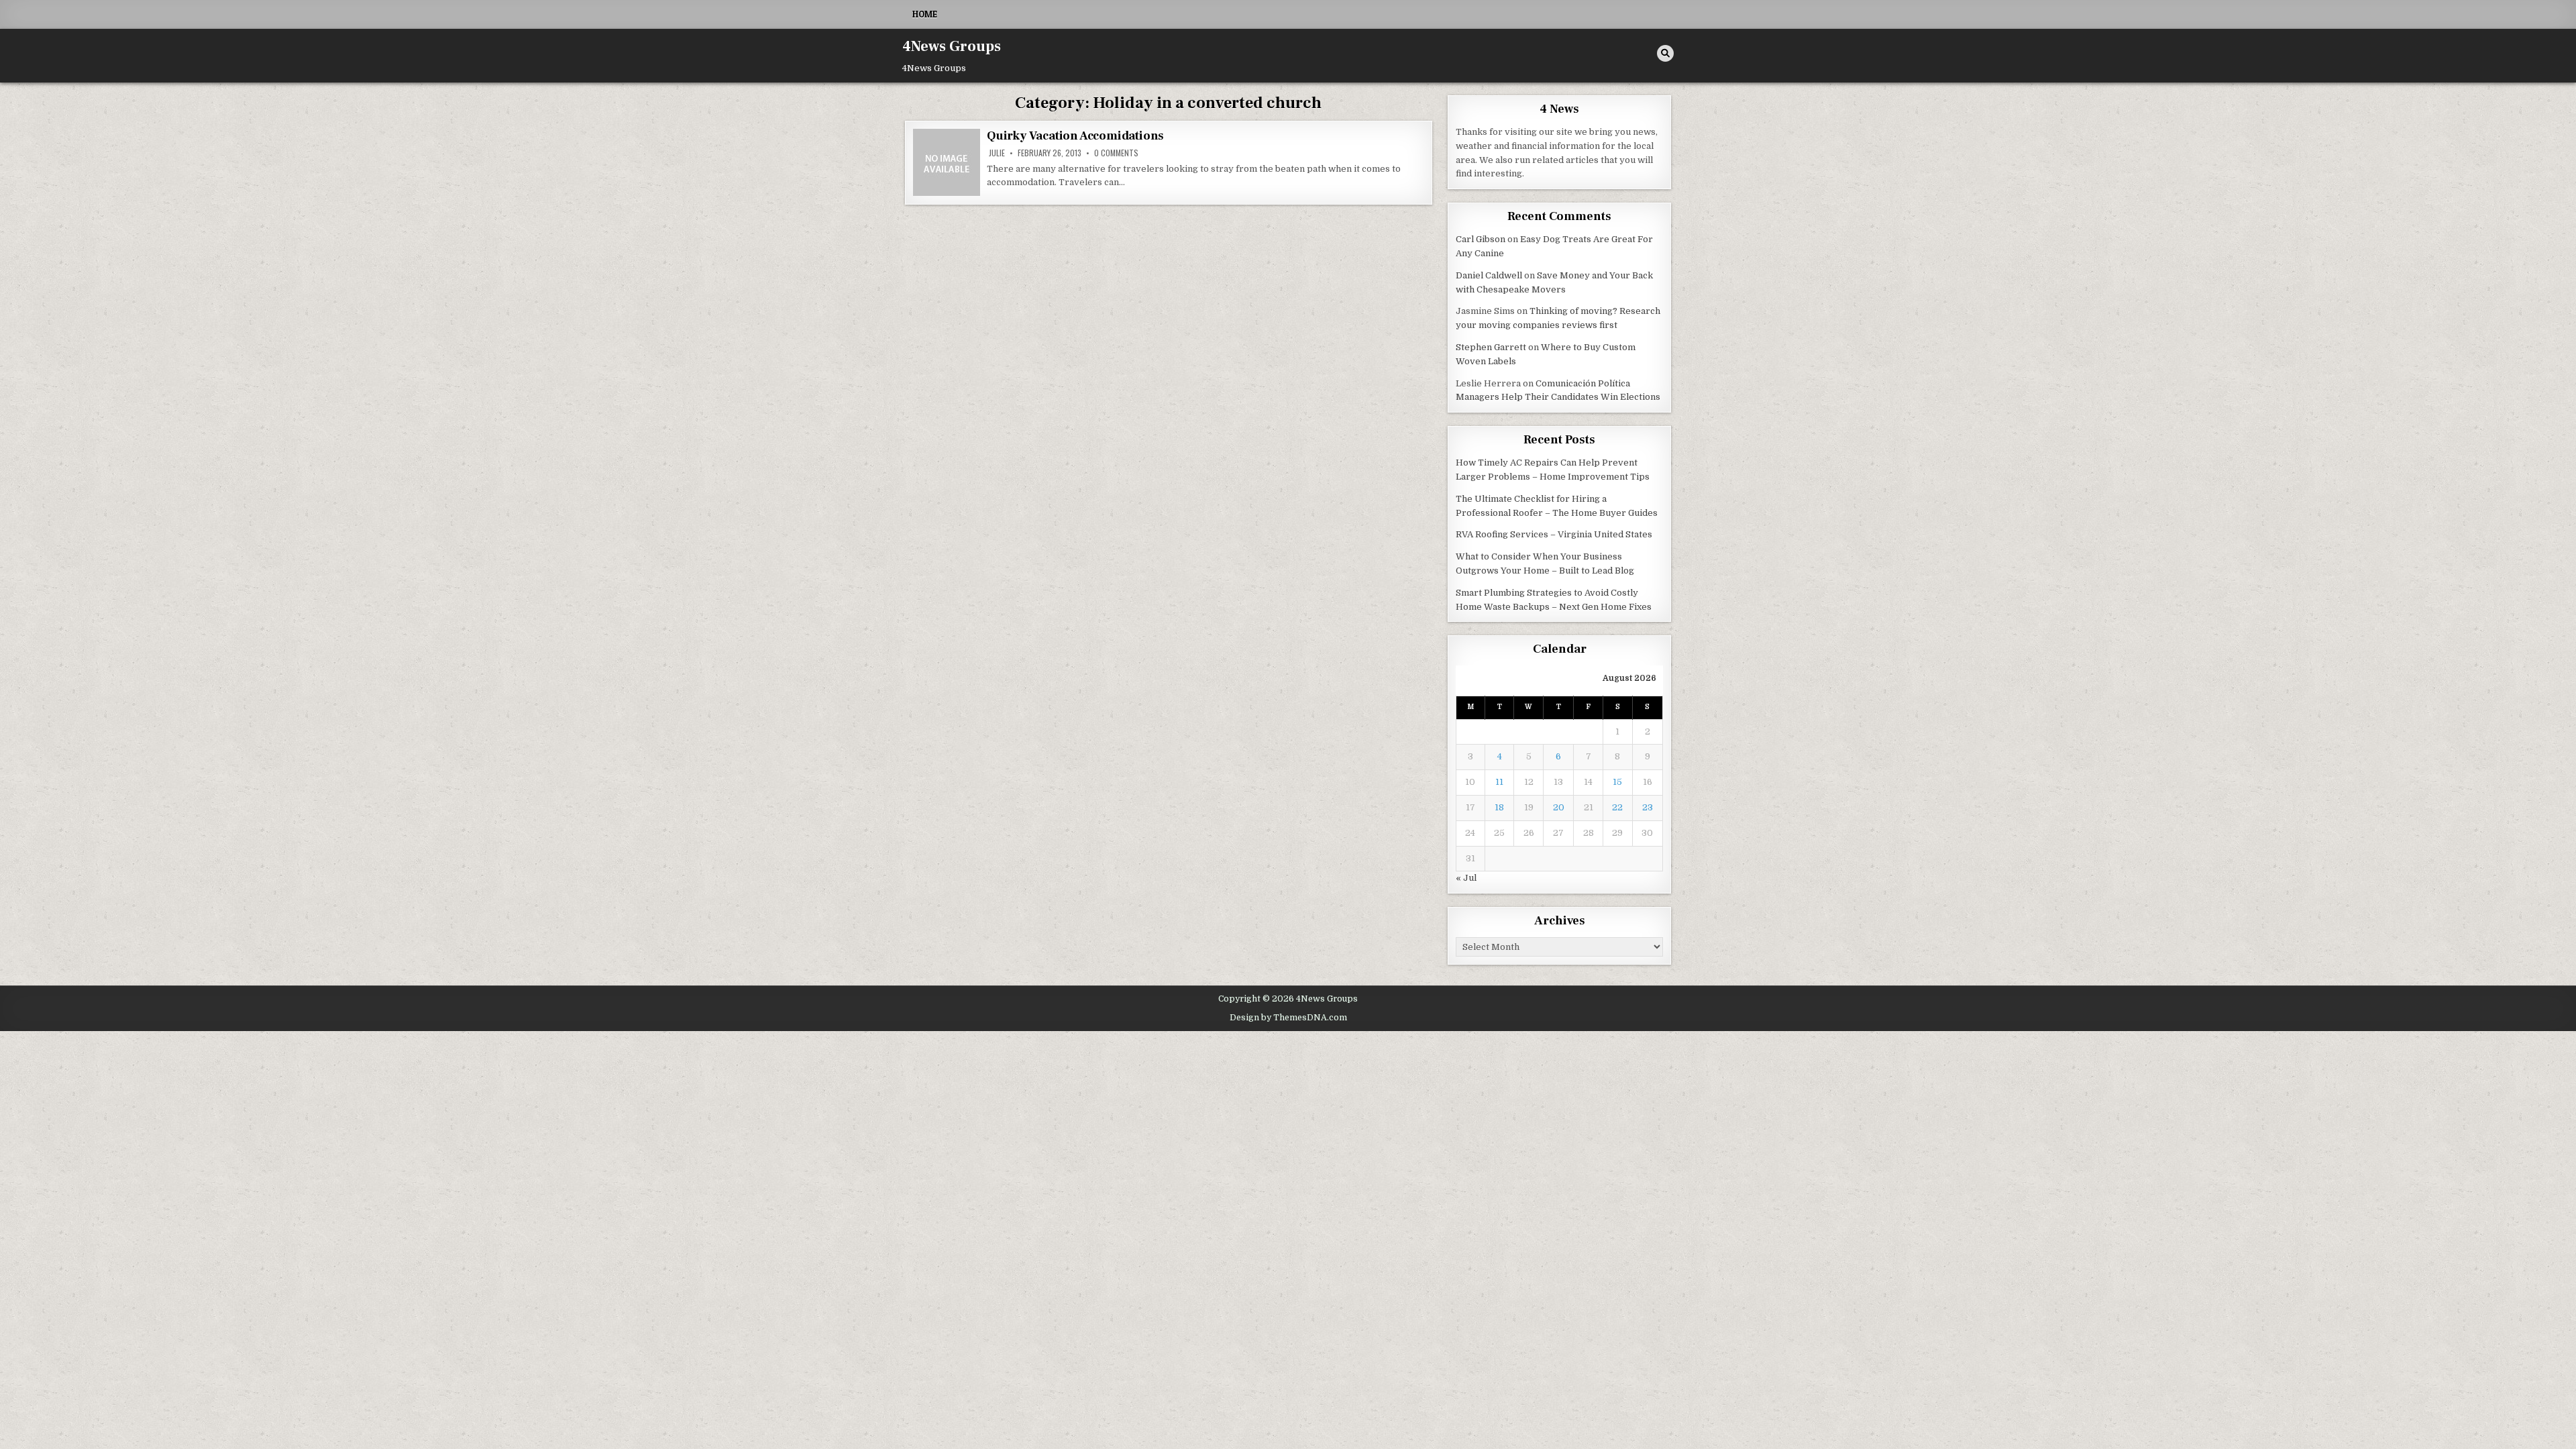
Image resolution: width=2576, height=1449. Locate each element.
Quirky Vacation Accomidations (1075, 136)
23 (1648, 807)
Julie (997, 153)
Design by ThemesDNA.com (1288, 1018)
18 (1499, 807)
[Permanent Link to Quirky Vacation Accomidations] (947, 162)
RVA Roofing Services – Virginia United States (1554, 534)
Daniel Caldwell (1489, 275)
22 (1617, 807)
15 (1617, 782)
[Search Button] (1665, 53)
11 (1499, 782)
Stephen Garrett (1491, 347)
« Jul (1466, 878)
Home (925, 14)
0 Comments (1116, 153)
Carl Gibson (1481, 239)
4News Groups (952, 46)
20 (1559, 807)
